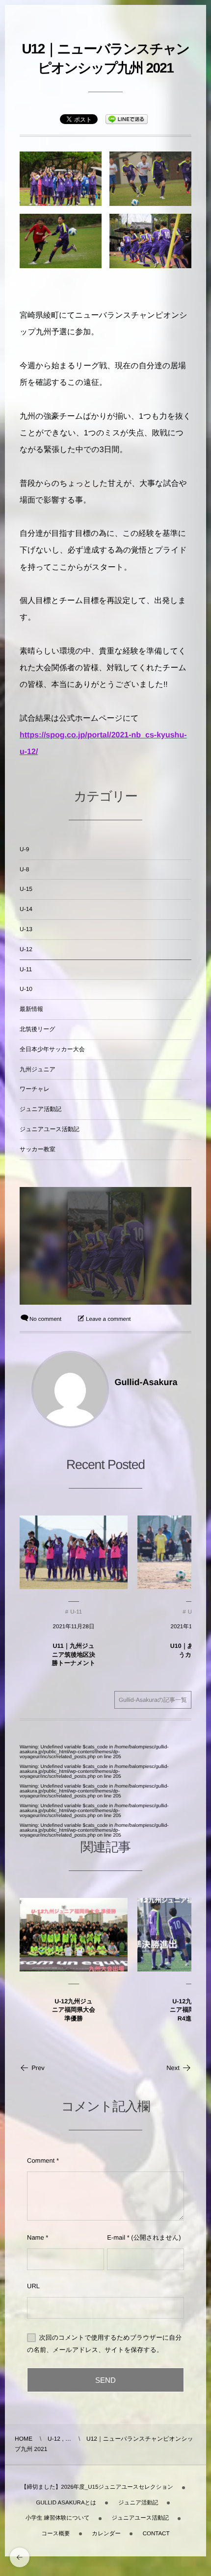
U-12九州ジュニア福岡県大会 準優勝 (74, 2010)
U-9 (24, 849)
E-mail (116, 2237)
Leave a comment (108, 1319)
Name (36, 2237)
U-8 (24, 869)
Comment (41, 2160)
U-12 (26, 949)
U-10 (26, 989)
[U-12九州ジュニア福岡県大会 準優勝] (74, 1935)
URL (33, 2286)
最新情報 (31, 1009)
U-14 (26, 909)
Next (173, 2068)
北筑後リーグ (38, 1029)
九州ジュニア (38, 1069)
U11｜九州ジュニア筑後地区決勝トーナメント (74, 1654)
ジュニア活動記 (40, 1109)
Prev (38, 2068)
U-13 (26, 929)
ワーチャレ (35, 1089)
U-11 (26, 969)
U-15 (26, 889)
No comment (45, 1319)
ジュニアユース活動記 (50, 1129)
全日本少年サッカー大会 (52, 1049)
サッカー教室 (38, 1149)
